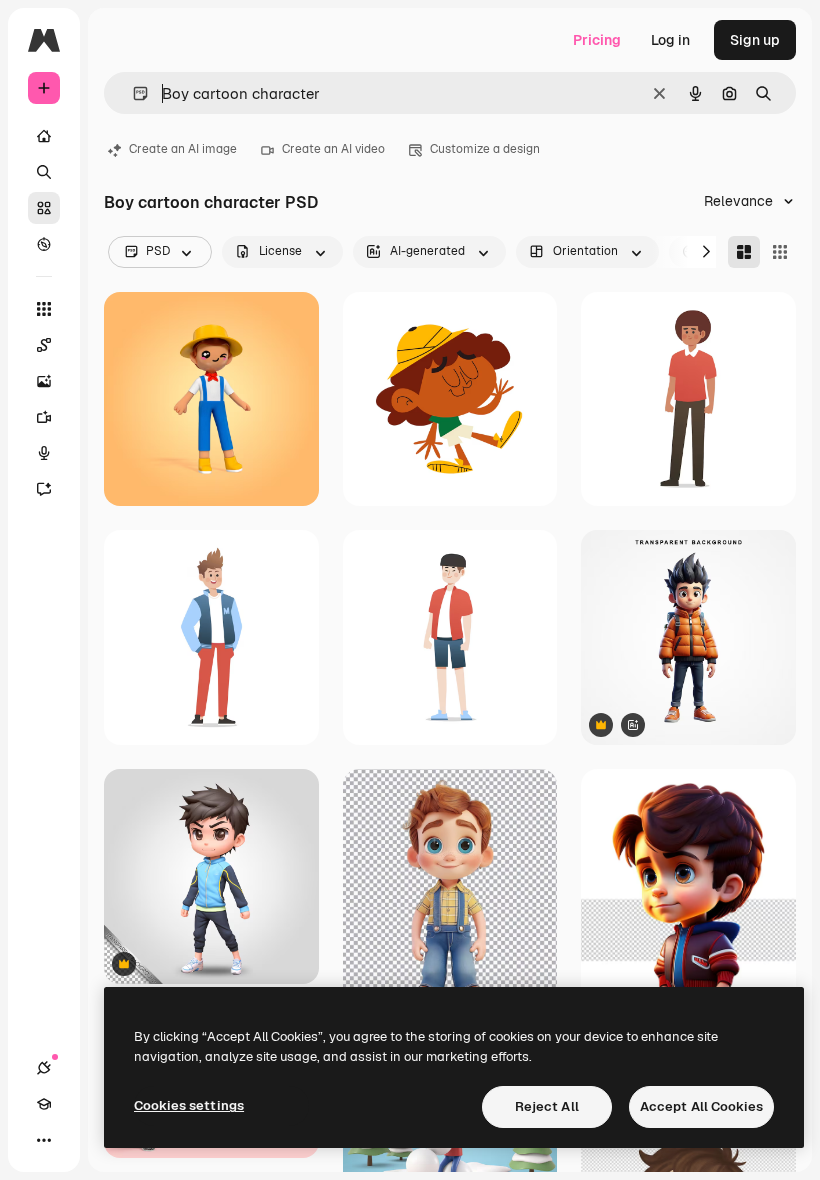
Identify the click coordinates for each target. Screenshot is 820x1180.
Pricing (597, 40)
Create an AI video (333, 149)
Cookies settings (189, 1105)
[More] (44, 1140)
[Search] (44, 172)
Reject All (547, 1106)
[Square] (780, 252)
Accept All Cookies (701, 1106)
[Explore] (44, 244)
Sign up (755, 40)
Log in (670, 40)
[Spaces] (44, 345)
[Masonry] (744, 252)
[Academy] (44, 1104)
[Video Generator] (44, 417)
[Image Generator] (44, 381)
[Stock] (44, 208)
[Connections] (44, 1068)
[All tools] (44, 309)
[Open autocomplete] (132, 93)
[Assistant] (44, 489)
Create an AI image (183, 149)
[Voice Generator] (44, 453)
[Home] (44, 136)
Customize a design (485, 149)
